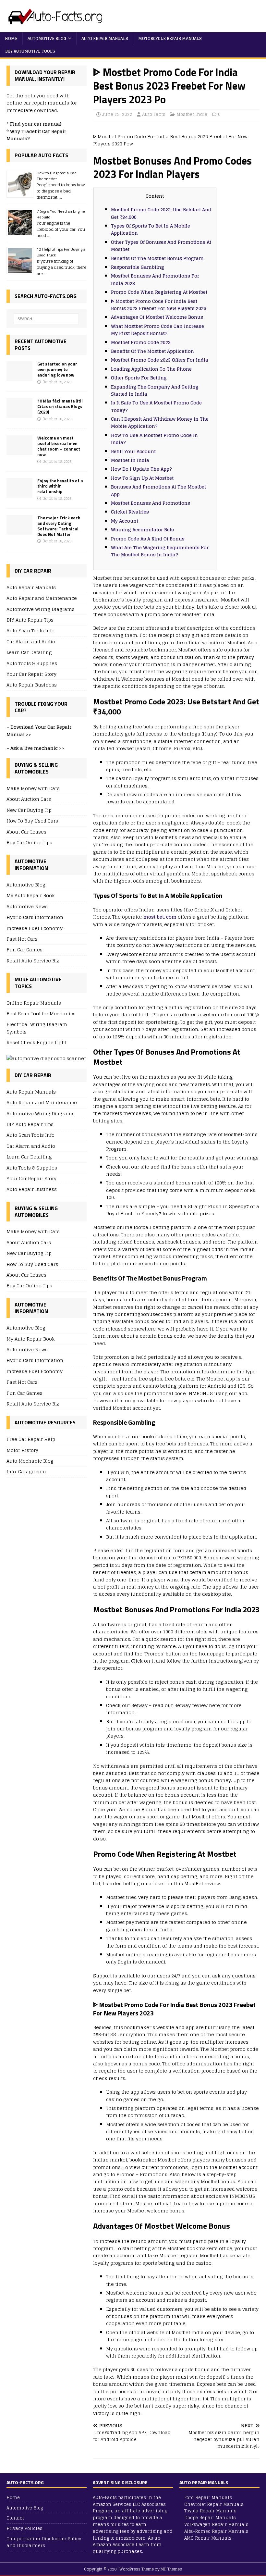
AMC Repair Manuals (208, 2538)
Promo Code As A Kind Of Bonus (148, 539)
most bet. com (160, 917)
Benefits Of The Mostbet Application (152, 351)
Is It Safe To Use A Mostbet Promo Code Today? (156, 406)
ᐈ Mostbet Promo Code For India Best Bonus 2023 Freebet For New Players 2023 (159, 305)
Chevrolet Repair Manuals (214, 2504)
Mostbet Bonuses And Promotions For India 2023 (155, 279)
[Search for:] (46, 319)
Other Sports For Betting (139, 378)
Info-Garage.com (26, 1472)
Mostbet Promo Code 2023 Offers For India (160, 360)
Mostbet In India (130, 460)
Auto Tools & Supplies (32, 663)
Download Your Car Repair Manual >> (39, 731)
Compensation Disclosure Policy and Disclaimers (44, 2542)
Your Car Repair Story (31, 674)
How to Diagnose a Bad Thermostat (57, 176)
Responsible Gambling (138, 267)
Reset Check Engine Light (36, 1042)
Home (11, 38)
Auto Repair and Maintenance (42, 598)
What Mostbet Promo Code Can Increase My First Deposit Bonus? (157, 330)
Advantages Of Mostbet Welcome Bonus (157, 317)
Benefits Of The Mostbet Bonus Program (157, 258)
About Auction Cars (29, 799)
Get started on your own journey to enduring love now (57, 369)
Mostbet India (192, 114)
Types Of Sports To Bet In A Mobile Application (151, 229)
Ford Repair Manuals (208, 2498)
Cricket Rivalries (130, 512)
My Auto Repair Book (31, 895)
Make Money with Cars (33, 789)
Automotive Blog (47, 38)
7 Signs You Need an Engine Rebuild (61, 214)
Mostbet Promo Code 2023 (141, 342)
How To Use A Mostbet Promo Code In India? (154, 439)
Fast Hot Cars (22, 939)
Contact (15, 2518)
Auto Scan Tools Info (30, 631)
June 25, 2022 (117, 114)
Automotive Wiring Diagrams (41, 609)
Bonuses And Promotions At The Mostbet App (158, 490)
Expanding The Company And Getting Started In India (155, 390)
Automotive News (27, 906)
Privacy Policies (24, 2528)
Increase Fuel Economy (35, 928)
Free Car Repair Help (31, 1439)
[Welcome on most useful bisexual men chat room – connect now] (19, 451)
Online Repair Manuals (34, 1003)
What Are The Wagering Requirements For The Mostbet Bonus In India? (160, 551)
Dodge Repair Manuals (210, 2518)
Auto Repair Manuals (105, 38)
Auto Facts (154, 114)
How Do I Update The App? (141, 469)
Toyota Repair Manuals (210, 2511)
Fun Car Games (24, 950)
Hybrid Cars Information (35, 917)
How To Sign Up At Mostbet (142, 478)
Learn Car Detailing (29, 652)
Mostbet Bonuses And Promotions (151, 503)
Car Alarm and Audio (31, 642)
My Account (125, 521)
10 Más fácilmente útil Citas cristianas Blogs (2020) (60, 406)
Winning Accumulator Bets (142, 530)
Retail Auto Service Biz (33, 961)
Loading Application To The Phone (151, 369)
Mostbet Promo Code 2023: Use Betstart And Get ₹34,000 (161, 213)
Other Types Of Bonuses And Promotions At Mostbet (161, 246)
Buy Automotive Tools (30, 51)
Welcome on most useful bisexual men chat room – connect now (59, 446)
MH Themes (171, 2569)
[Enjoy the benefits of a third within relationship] (19, 494)
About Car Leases (26, 832)
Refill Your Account (133, 451)
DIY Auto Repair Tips (30, 620)
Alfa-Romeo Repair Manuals (216, 2531)
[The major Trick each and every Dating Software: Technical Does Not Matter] (19, 531)
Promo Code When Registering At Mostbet (159, 292)
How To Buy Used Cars (32, 821)
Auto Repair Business (32, 685)
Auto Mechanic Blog (30, 1461)
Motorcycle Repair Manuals (170, 38)
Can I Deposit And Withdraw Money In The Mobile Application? (160, 422)
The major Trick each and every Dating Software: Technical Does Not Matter (59, 526)
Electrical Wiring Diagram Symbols (37, 1028)
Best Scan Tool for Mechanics (41, 1014)
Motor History (22, 1450)
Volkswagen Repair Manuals (216, 2525)
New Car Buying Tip (29, 810)
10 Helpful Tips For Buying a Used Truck (61, 252)
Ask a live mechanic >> (37, 748)
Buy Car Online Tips (29, 842)
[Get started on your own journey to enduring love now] (19, 377)
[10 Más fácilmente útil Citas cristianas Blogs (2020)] (19, 414)
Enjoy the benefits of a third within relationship (60, 486)
